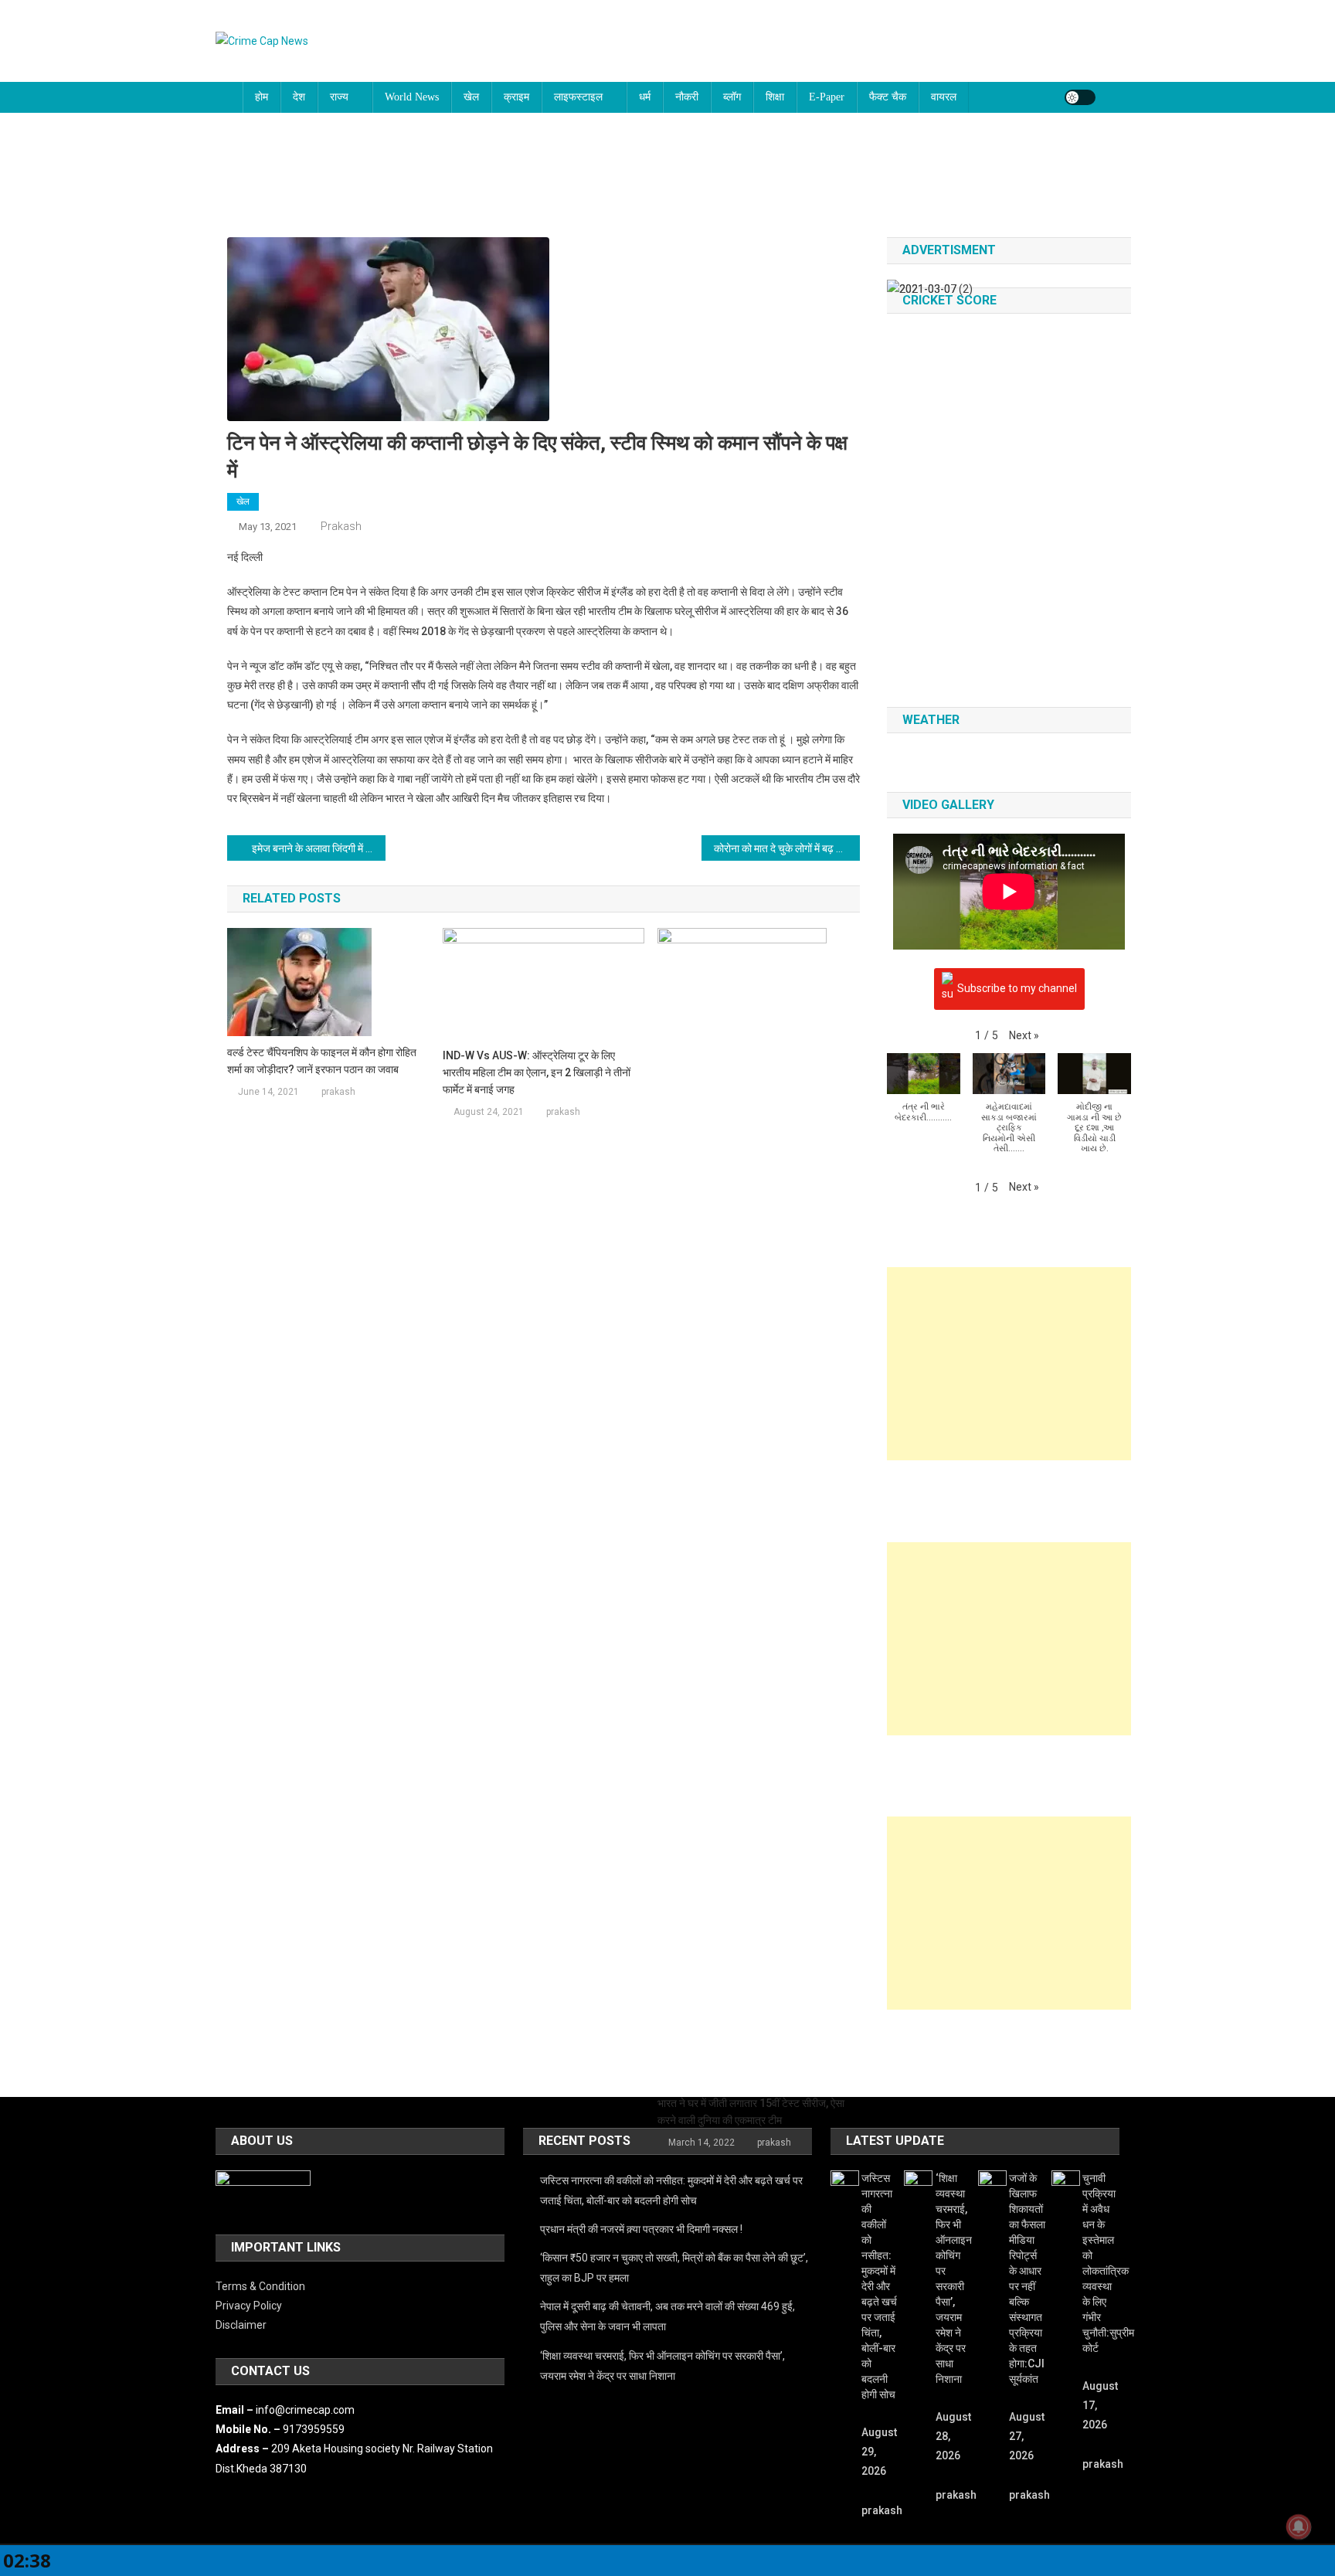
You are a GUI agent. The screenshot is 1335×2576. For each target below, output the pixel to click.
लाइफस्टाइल (578, 97)
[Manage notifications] (1299, 2527)
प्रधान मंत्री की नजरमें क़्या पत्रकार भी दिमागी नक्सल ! (641, 2229)
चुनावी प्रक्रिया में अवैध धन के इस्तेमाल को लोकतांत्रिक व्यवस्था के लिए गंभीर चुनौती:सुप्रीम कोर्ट (1101, 2263)
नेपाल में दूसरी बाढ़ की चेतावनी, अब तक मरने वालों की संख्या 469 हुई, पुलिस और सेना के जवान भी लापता (667, 2316)
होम (262, 97)
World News (412, 97)
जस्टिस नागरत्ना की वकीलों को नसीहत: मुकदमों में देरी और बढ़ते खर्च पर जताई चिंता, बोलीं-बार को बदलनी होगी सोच (671, 2190)
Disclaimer (241, 2325)
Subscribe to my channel (1017, 987)
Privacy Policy (249, 2306)
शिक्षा (775, 97)
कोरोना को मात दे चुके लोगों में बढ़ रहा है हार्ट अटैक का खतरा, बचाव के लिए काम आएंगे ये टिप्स (787, 848)
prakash (341, 526)
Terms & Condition (260, 2286)
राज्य (339, 97)
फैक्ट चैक (888, 97)
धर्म (645, 97)
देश (299, 97)
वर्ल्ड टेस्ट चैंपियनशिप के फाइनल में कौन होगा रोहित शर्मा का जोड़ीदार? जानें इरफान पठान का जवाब (322, 1061)
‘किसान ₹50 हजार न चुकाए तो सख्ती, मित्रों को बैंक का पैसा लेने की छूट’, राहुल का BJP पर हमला (674, 2268)
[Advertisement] (1009, 1364)
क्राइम (516, 97)
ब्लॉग (732, 97)
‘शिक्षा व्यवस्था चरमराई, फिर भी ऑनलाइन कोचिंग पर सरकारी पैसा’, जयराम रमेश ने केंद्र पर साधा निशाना (662, 2366)
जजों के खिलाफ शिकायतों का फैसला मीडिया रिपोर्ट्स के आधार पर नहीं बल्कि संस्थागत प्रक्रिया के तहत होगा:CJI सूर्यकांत (1027, 2279)
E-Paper (827, 97)
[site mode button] (1080, 97)
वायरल (944, 97)
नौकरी (687, 97)
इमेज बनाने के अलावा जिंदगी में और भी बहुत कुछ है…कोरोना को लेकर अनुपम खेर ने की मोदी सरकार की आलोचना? (319, 848)
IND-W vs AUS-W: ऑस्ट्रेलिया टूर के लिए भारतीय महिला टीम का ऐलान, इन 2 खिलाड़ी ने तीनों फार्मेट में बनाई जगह (537, 1072)
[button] (1024, 1036)
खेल (471, 97)
